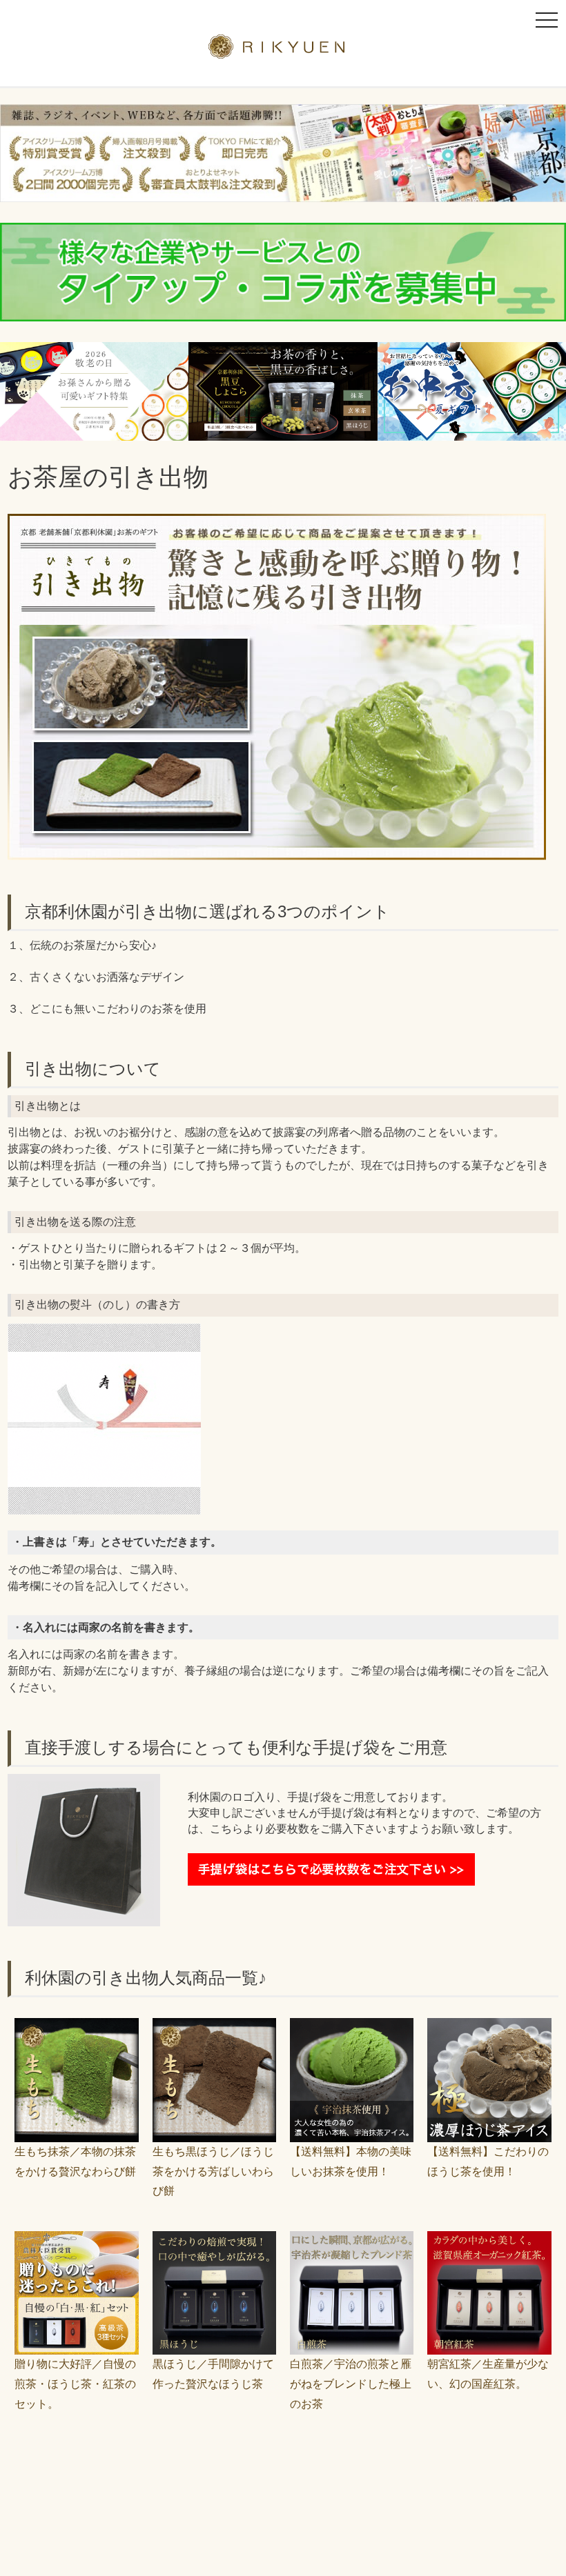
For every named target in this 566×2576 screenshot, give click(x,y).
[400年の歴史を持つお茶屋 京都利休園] (283, 50)
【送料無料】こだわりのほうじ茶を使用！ (488, 2161)
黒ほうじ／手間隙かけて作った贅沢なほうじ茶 (213, 2374)
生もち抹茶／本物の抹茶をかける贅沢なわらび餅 (75, 2161)
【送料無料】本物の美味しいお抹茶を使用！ (351, 2161)
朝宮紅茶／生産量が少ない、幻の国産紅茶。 (488, 2374)
